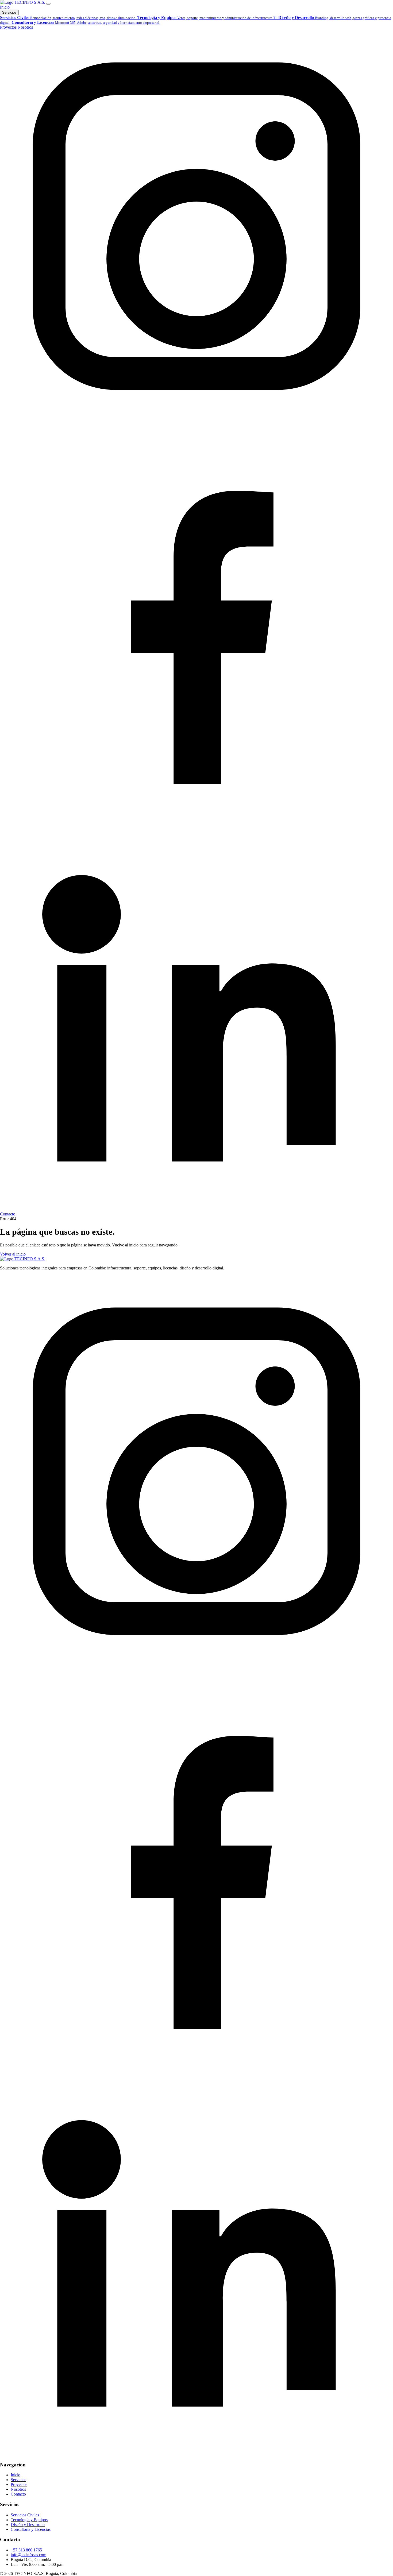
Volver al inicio (13, 1254)
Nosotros (25, 27)
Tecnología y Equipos (29, 2520)
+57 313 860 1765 (26, 2550)
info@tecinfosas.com (28, 2555)
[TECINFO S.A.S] (23, 2)
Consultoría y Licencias (31, 2529)
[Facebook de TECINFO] (196, 815)
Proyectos (8, 27)
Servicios (9, 12)
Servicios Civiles (25, 2515)
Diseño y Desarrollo (28, 2525)
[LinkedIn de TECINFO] (196, 1209)
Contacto (8, 1214)
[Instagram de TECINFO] (196, 421)
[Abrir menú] (48, 4)
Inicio (5, 7)
